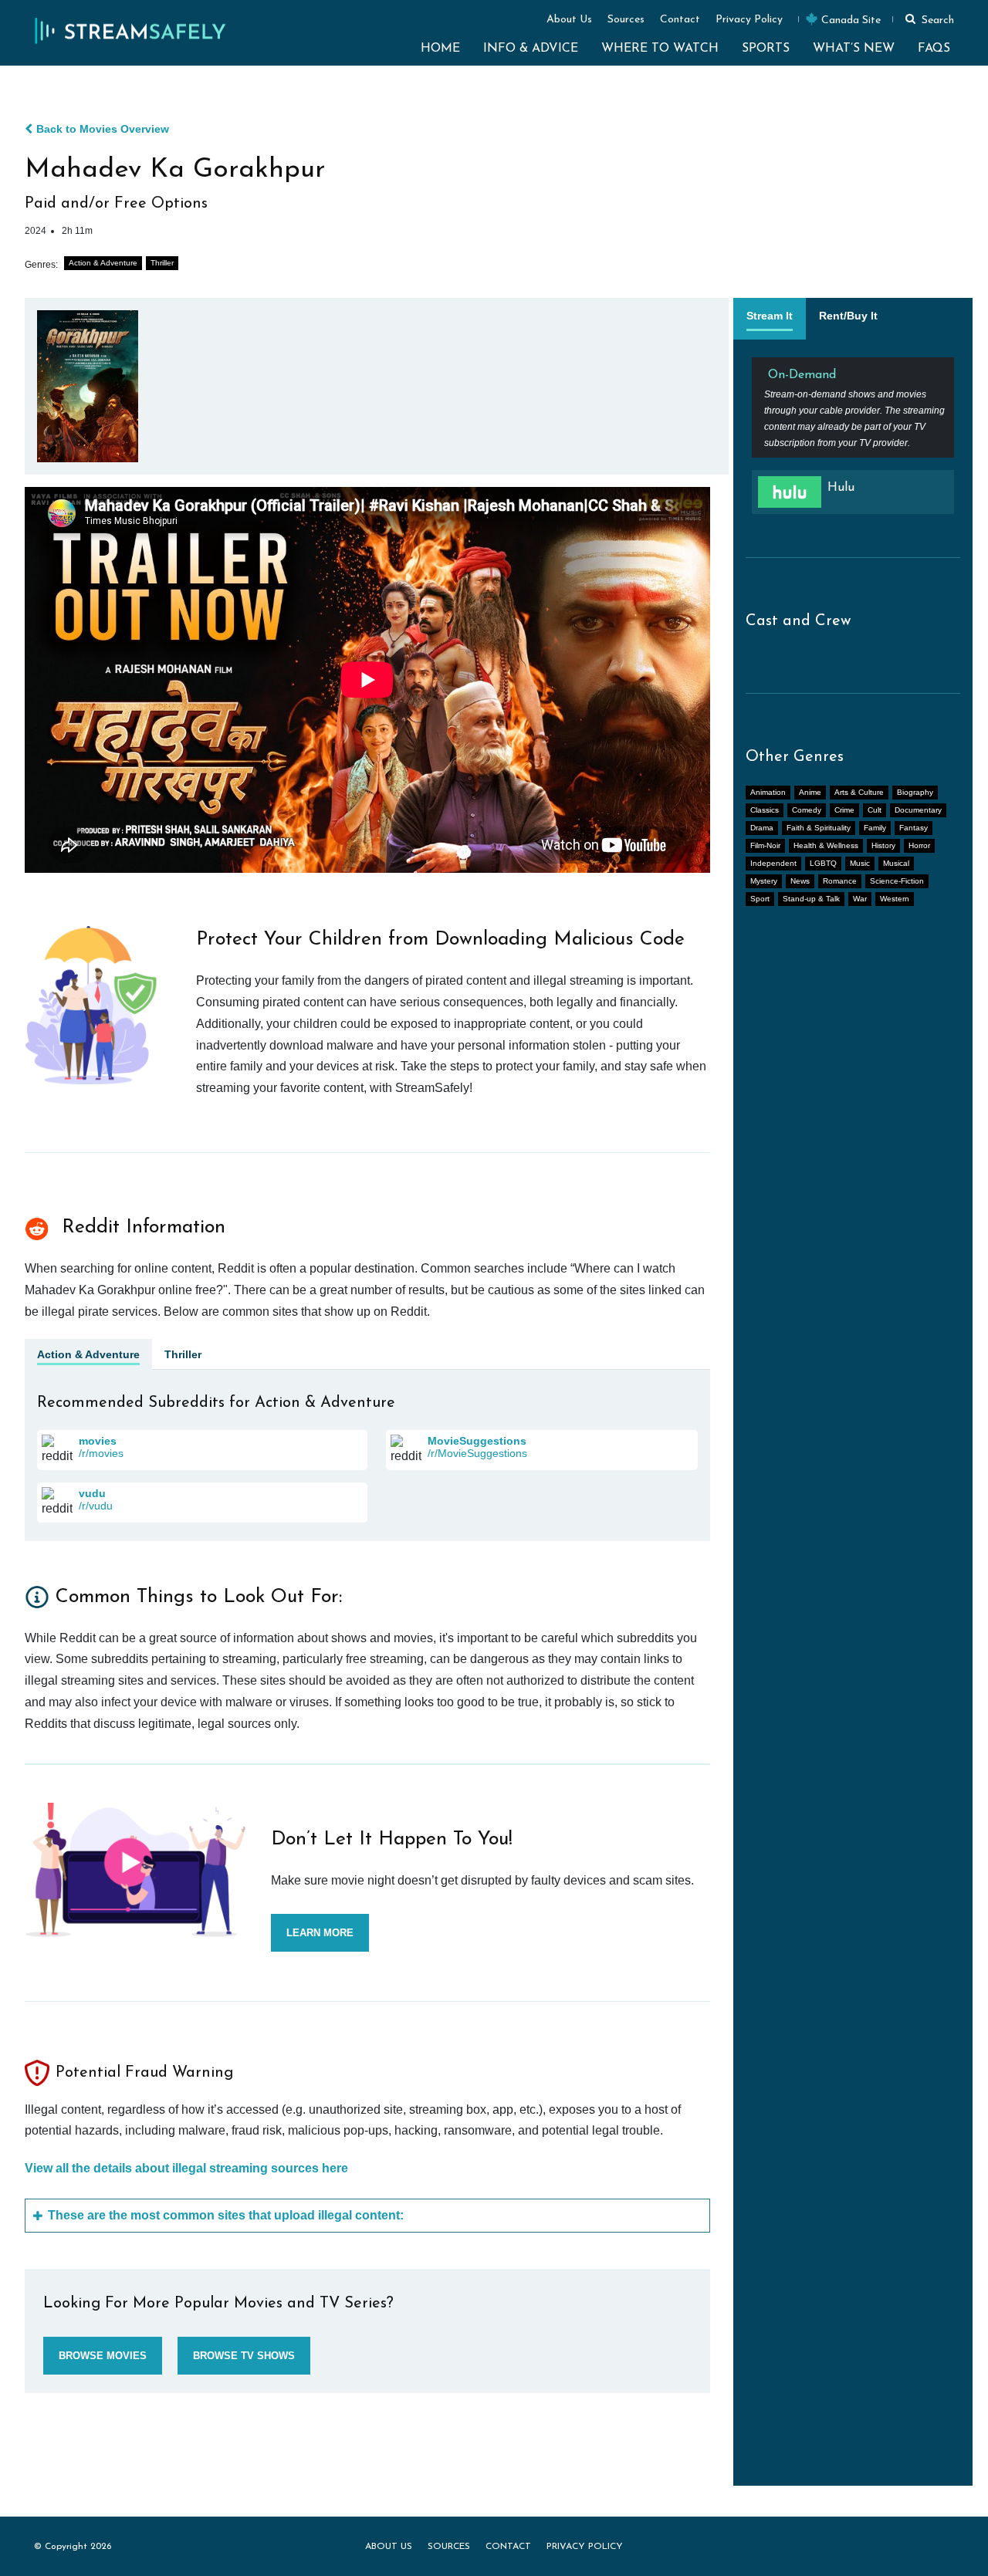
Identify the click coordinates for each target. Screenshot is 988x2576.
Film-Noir (765, 845)
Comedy (807, 810)
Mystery (764, 881)
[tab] (770, 319)
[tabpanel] (853, 442)
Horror (919, 845)
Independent (773, 863)
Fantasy (914, 828)
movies (98, 1441)
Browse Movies (103, 2356)
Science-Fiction (897, 881)
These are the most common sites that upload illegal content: (226, 2215)
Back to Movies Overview (103, 129)
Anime (810, 792)
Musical (896, 863)
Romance (840, 881)
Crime (844, 810)
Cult (875, 810)
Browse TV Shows (244, 2356)
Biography (915, 792)
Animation (768, 792)
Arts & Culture (859, 792)
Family (875, 828)
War (860, 899)
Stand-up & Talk (811, 899)
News (800, 881)
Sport (760, 899)
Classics (765, 810)
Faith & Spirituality (819, 828)
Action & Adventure (103, 263)
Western (895, 899)
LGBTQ (823, 863)
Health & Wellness (826, 845)
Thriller (162, 263)
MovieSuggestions (477, 1441)
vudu (92, 1493)
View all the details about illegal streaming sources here (186, 2168)
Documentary (918, 810)
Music (860, 863)
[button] (927, 19)
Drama (762, 828)
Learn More (320, 1933)
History (883, 845)
